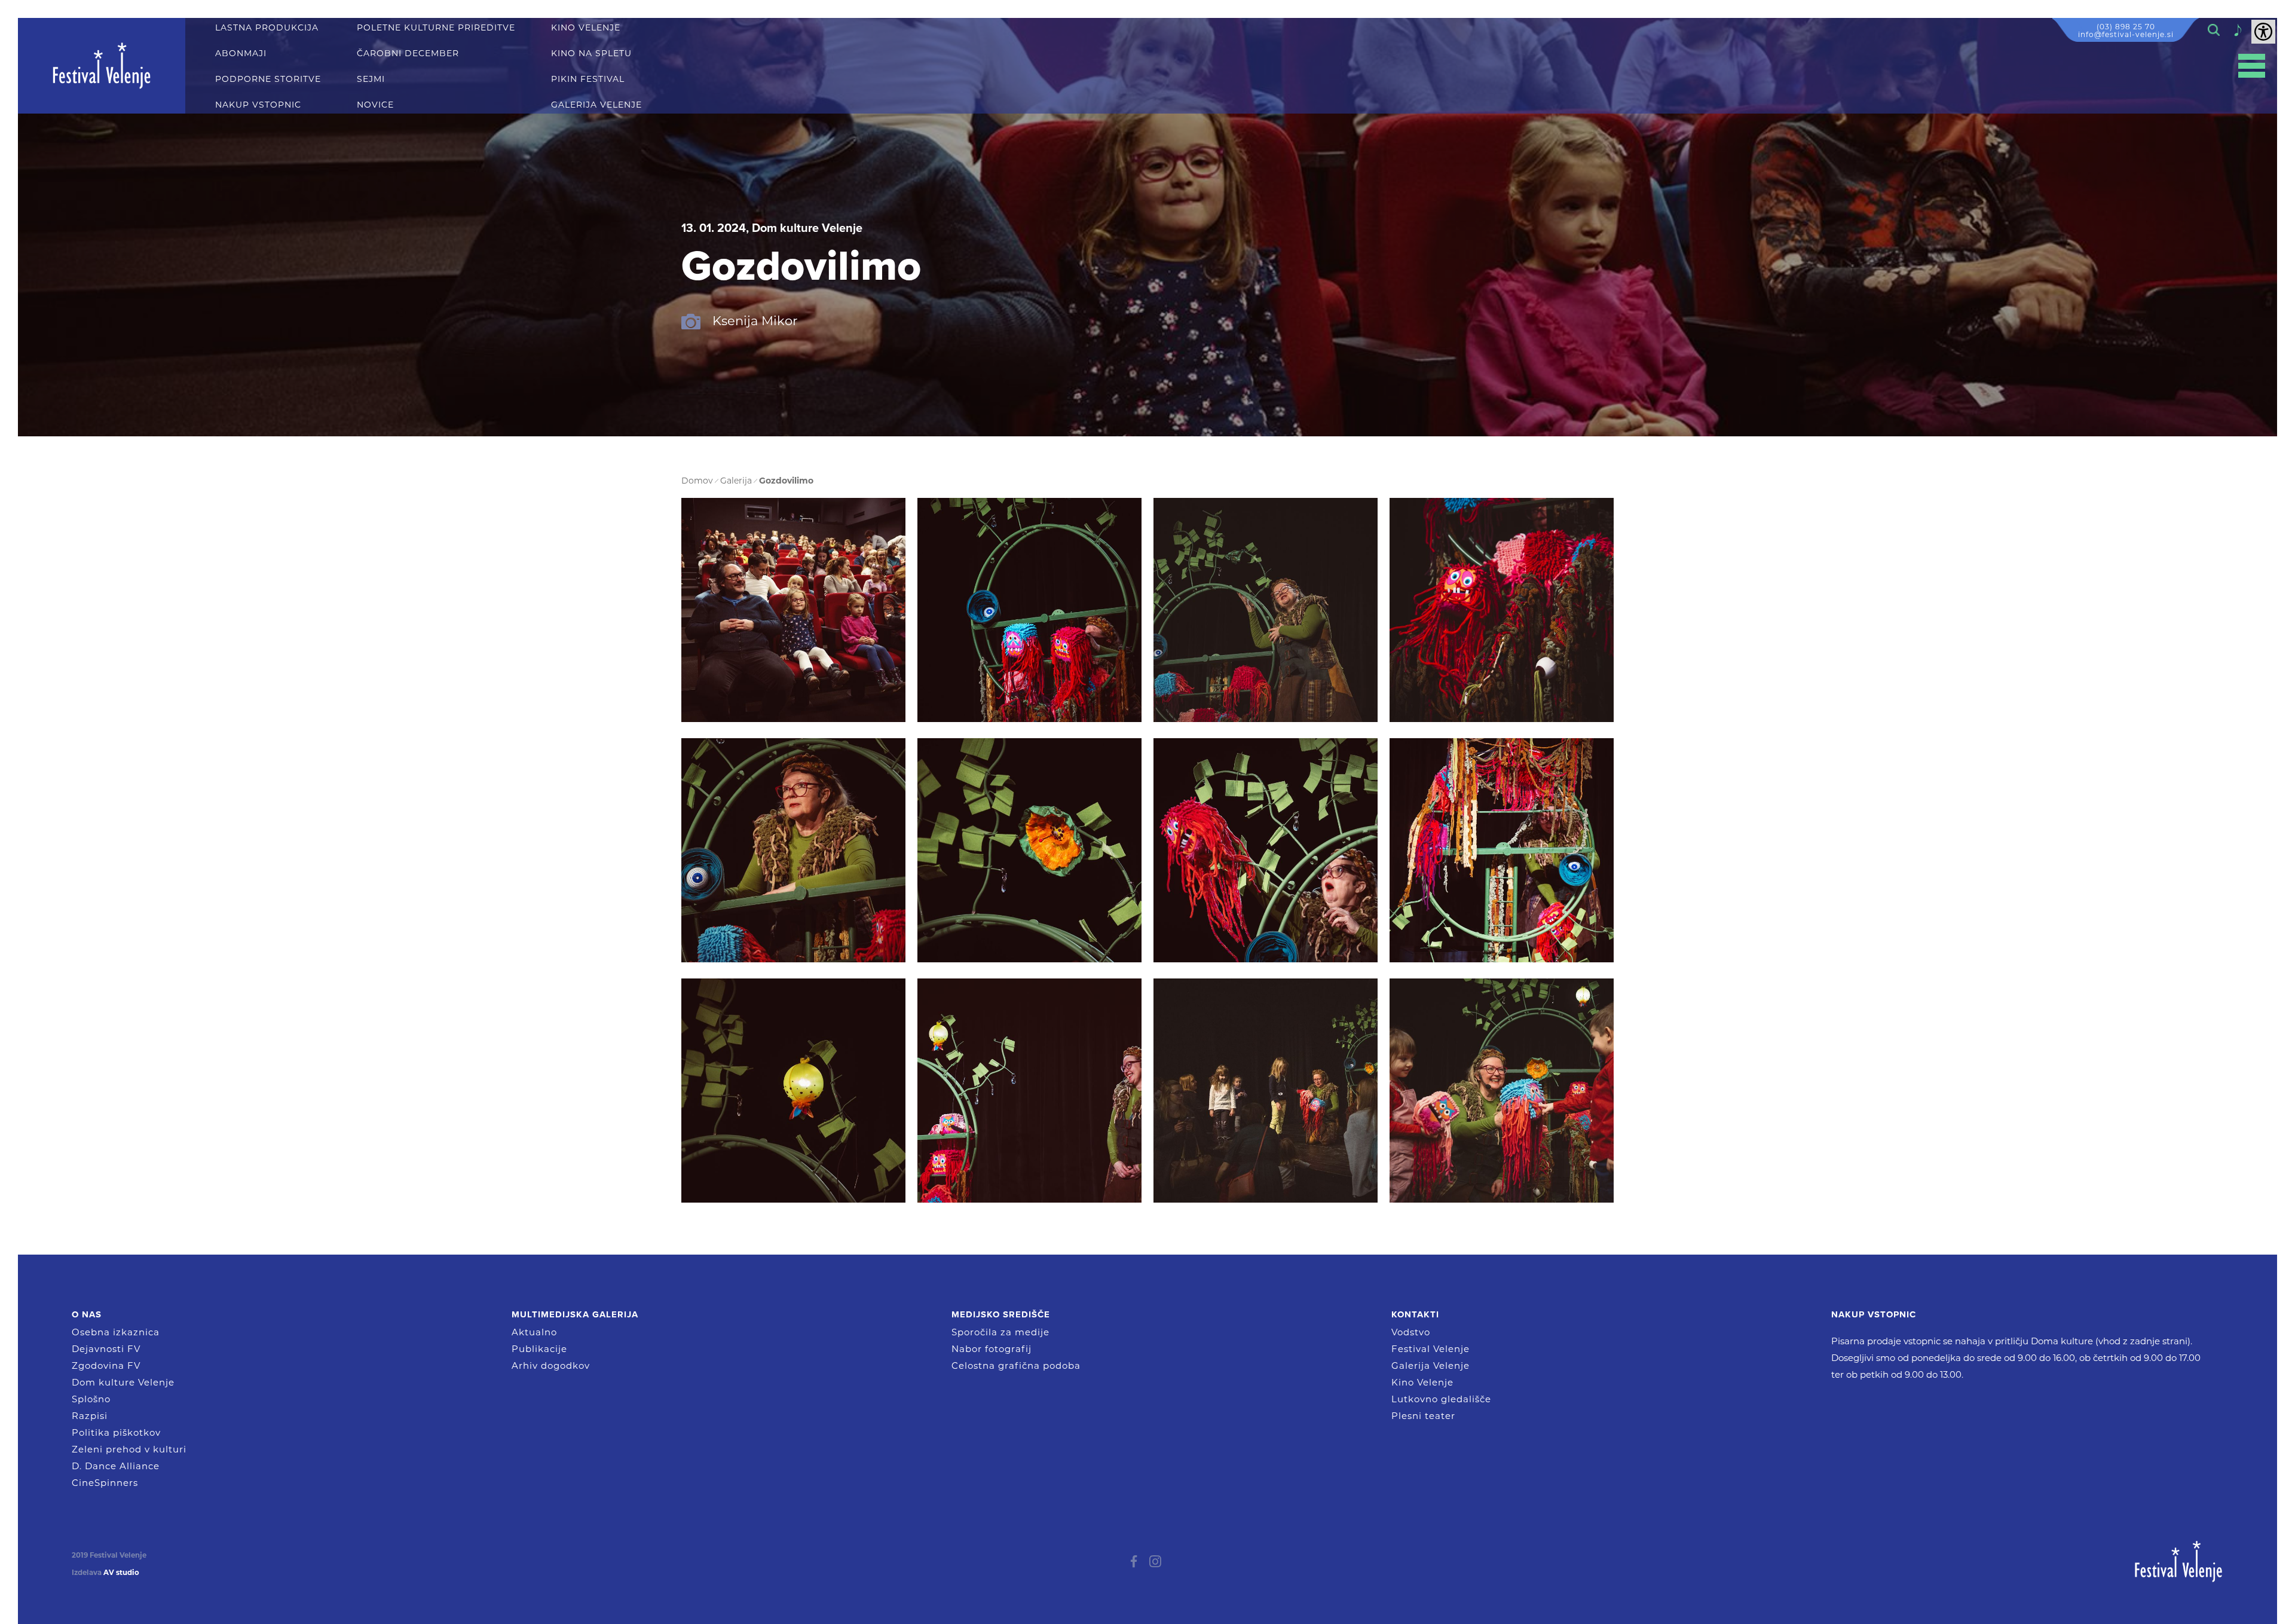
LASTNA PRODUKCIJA (267, 28)
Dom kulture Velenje (123, 1382)
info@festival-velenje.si (2126, 34)
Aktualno (534, 1332)
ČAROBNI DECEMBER (408, 53)
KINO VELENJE (586, 28)
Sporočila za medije (1000, 1332)
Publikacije (539, 1349)
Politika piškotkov (116, 1432)
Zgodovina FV (106, 1365)
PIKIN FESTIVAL (588, 79)
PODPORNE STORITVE (268, 79)
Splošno (91, 1399)
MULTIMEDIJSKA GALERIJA (575, 1314)
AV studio (121, 1573)
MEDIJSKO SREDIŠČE (1001, 1314)
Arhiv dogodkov (551, 1365)
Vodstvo (1411, 1332)
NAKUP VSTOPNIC (258, 105)
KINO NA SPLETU (591, 53)
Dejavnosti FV (106, 1349)
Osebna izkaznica (116, 1332)
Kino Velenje (1422, 1382)
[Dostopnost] (2263, 32)
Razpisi (90, 1416)
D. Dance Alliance (116, 1466)
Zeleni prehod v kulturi (129, 1449)
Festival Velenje (1430, 1349)
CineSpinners (105, 1483)
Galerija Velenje (1430, 1365)
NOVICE (375, 105)
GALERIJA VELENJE (596, 105)
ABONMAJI (241, 53)
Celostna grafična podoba (1016, 1365)
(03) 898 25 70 (2126, 27)
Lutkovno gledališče (1441, 1399)
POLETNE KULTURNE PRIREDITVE (436, 28)
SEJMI (371, 79)
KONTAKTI (1415, 1314)
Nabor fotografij (992, 1349)
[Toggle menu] (2252, 66)
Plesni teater (1423, 1416)
